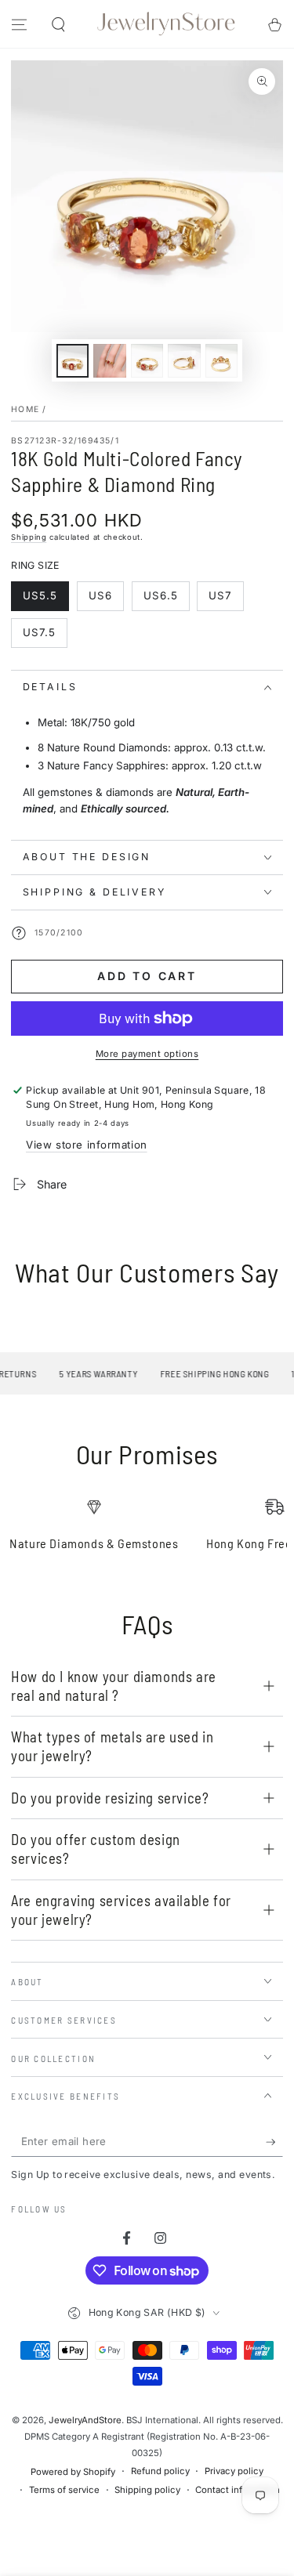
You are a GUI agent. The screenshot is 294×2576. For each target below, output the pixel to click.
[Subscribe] (274, 2142)
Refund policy (160, 2471)
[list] (147, 1531)
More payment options (147, 1054)
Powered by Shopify (73, 2472)
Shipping (29, 537)
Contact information (238, 2490)
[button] (58, 25)
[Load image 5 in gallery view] (222, 361)
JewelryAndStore (85, 2420)
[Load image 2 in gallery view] (110, 361)
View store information (87, 1145)
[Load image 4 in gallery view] (184, 361)
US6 (106, 600)
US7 (226, 600)
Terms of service (64, 2490)
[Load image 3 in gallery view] (147, 361)
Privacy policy (234, 2471)
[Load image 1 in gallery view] (73, 361)
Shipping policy (147, 2490)
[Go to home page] (166, 24)
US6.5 (166, 600)
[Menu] (19, 25)
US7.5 (45, 637)
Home (25, 409)
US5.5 (46, 600)
